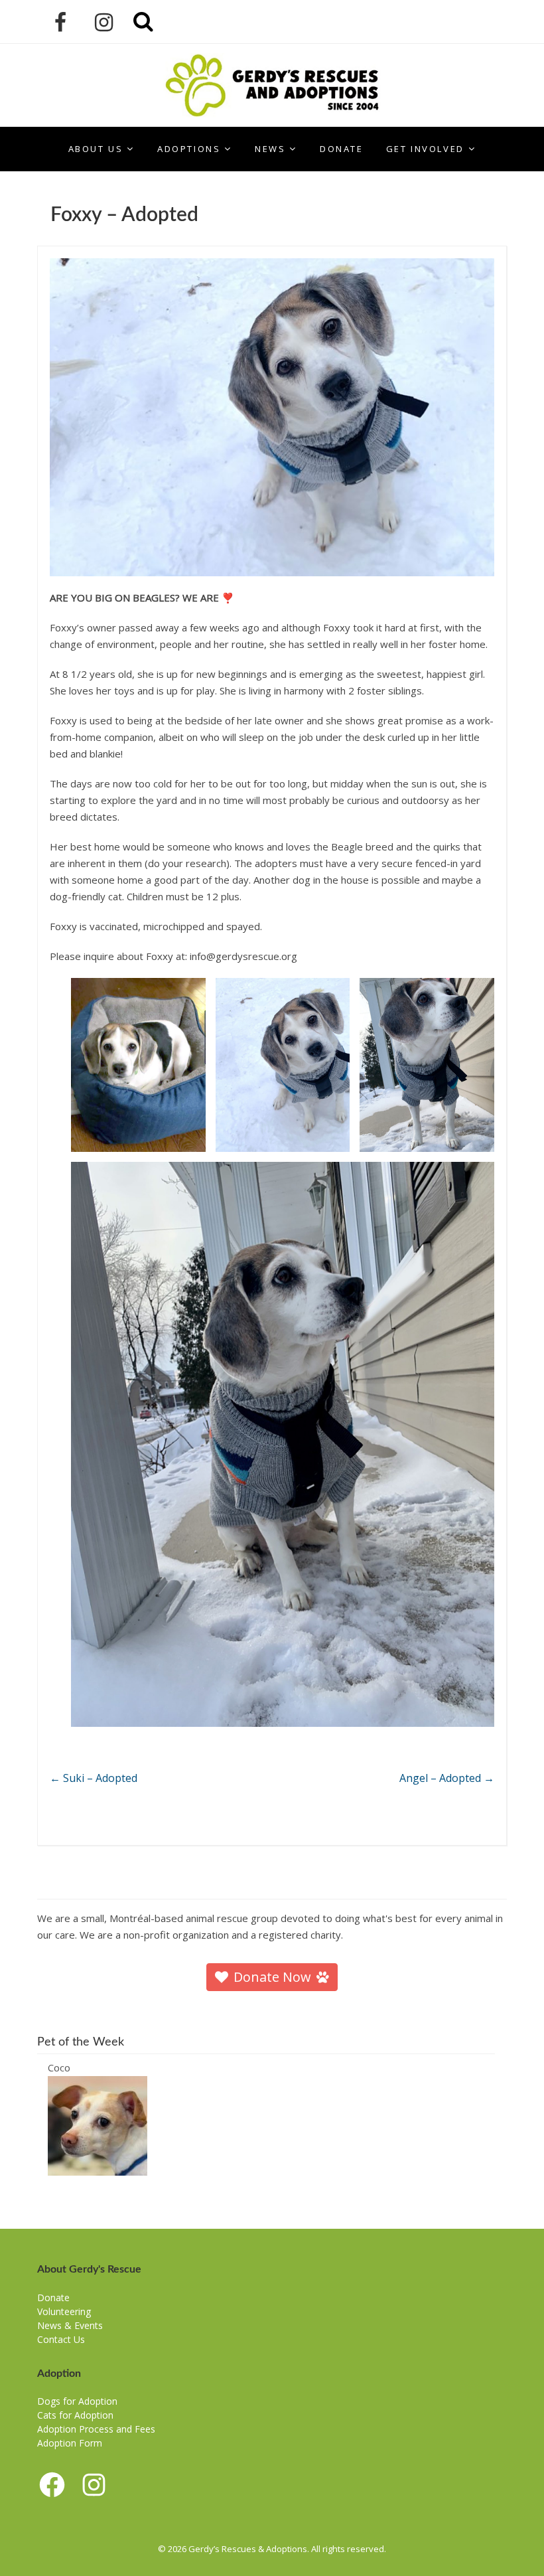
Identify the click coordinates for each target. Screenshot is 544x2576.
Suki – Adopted (94, 1778)
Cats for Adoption (75, 2415)
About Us (96, 149)
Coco (59, 2067)
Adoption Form (70, 2443)
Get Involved (425, 149)
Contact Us (61, 2339)
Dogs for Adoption (77, 2401)
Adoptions (189, 149)
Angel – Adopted (447, 1778)
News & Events (70, 2325)
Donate (342, 149)
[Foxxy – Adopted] (272, 417)
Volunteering (64, 2311)
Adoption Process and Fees (96, 2429)
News (270, 149)
